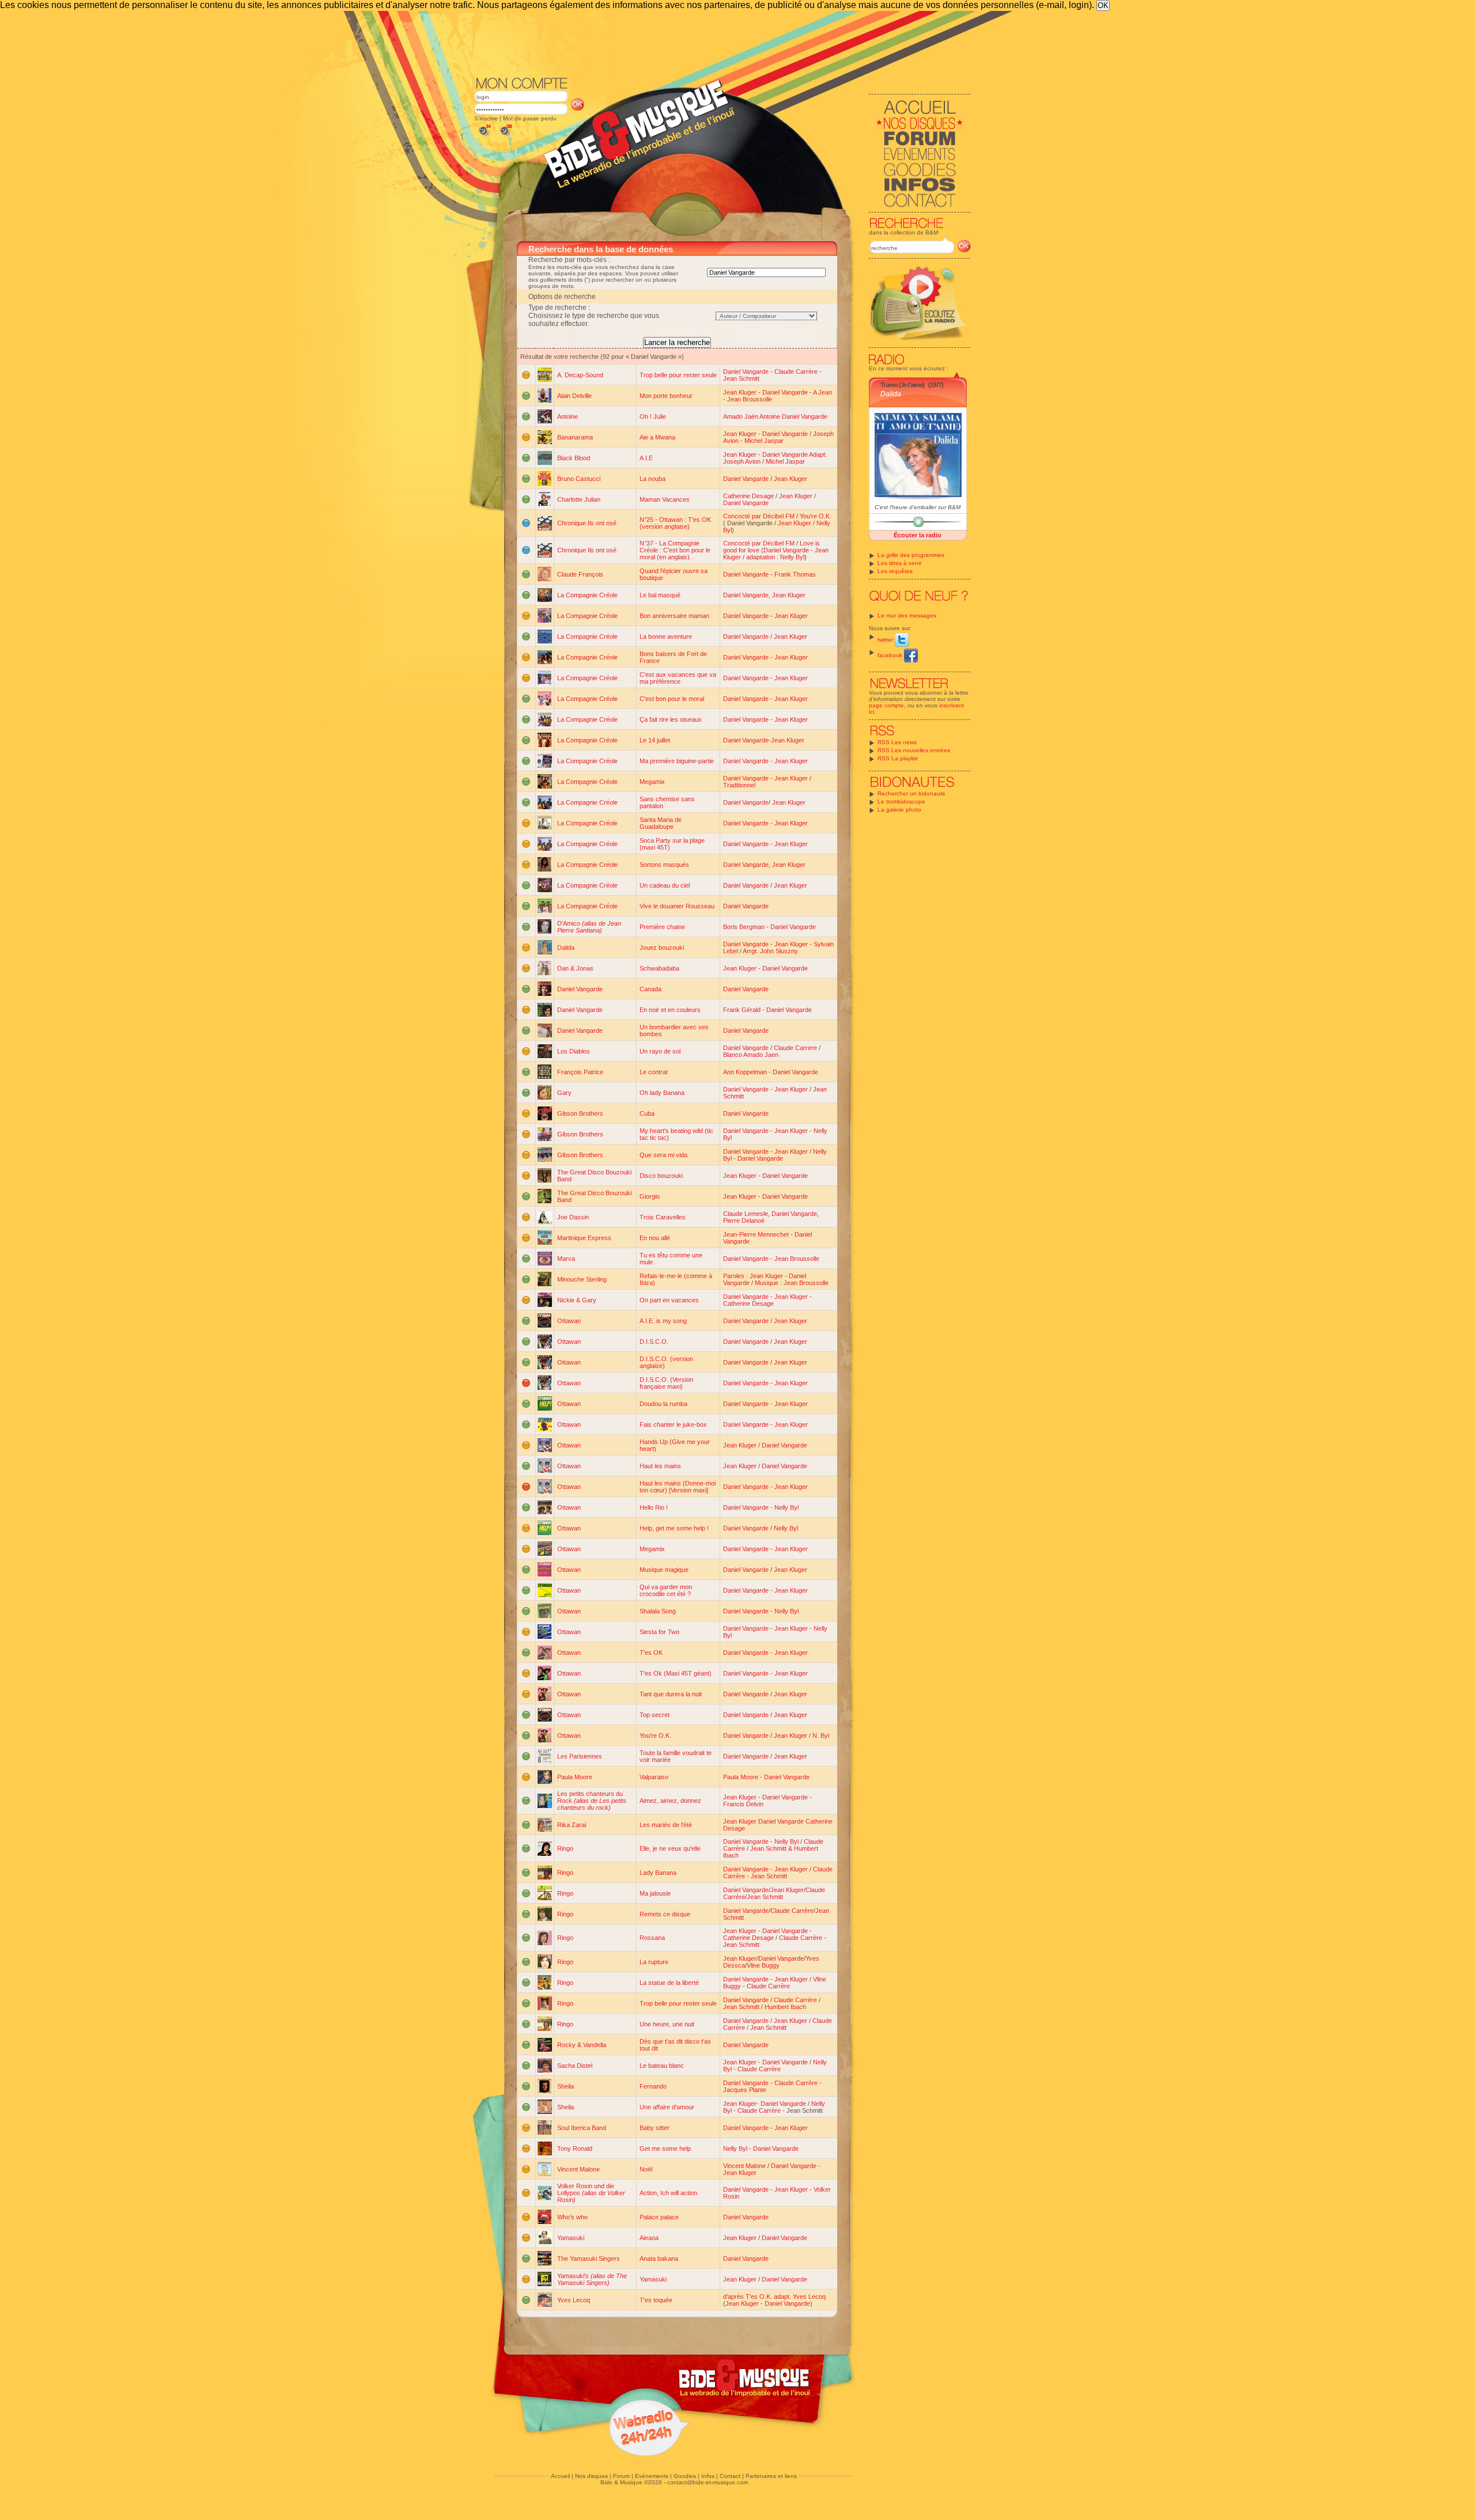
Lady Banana (658, 1873)
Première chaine (662, 927)
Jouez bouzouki (662, 948)
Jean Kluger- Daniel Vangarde (765, 2104)
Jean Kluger (740, 392)
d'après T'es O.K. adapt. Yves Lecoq (774, 2297)
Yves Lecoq (574, 2300)
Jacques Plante (745, 2090)
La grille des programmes (911, 555)
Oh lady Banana (662, 1093)
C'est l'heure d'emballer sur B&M (918, 507)
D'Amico (589, 927)
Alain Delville (574, 396)
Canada (650, 989)
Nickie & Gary (577, 1300)
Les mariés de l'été (666, 1825)
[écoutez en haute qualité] (505, 136)
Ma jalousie (655, 1893)
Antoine (568, 416)
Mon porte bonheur (666, 396)
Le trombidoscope (901, 802)
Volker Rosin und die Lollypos (591, 2193)
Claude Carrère (796, 372)
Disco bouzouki (661, 1176)
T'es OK (651, 1653)
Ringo (565, 1848)
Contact (730, 2476)
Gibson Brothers (580, 1113)
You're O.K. (816, 516)
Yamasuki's (592, 2279)
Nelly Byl (786, 1507)
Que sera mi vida (663, 1155)
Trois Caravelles (663, 1217)
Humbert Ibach (785, 2007)
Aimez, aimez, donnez (670, 1801)
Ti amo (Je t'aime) (902, 385)
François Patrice (580, 1072)
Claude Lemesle (746, 1214)
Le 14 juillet (655, 740)
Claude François (580, 574)
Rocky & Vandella (582, 2045)
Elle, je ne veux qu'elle (670, 1848)
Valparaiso (654, 1777)
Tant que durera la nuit (671, 1694)
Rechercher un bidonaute (912, 793)
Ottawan (569, 1321)
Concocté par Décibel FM (759, 516)
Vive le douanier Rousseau (677, 906)
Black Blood (574, 458)
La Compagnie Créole (587, 595)
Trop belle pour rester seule (678, 375)
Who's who (572, 2217)
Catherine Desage (748, 496)
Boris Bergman (744, 927)
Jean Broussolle (750, 399)
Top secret (655, 1715)
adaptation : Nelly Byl (775, 557)
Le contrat (654, 1072)
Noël (646, 2169)
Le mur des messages (907, 615)
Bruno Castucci (579, 479)
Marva (566, 1259)
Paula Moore (575, 1777)
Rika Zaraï (572, 1825)
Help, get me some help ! (674, 1528)
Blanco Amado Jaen (751, 1055)
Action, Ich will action (668, 2193)
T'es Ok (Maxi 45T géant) (676, 1673)
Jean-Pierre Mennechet (756, 1234)
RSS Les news (897, 742)
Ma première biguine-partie (677, 761)
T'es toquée (656, 2300)
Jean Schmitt (741, 378)
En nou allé (655, 1238)
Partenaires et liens (771, 2476)
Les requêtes (895, 571)
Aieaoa (649, 2238)
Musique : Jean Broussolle (792, 1283)
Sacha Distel (575, 2066)
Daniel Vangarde (746, 372)
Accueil (560, 2476)
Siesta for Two (659, 1632)
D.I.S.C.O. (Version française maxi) (666, 1383)
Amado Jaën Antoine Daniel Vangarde (775, 416)
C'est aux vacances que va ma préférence (678, 678)
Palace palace (659, 2217)
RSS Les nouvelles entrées (914, 750)
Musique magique (664, 1570)
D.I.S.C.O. (654, 1342)
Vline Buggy (763, 1965)
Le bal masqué (660, 595)
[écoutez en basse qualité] (484, 136)
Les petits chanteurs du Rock (592, 1801)
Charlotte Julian (579, 499)
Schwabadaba (659, 968)
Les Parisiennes (580, 1756)
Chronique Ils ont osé (587, 523)
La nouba (653, 479)
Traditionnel (739, 785)
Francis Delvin (743, 1804)
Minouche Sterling (582, 1279)
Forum (621, 2476)
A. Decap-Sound (580, 375)
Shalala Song (658, 1611)
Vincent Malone (578, 2169)
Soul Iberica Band (582, 2128)
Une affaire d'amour (667, 2107)
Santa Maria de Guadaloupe (661, 823)
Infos (708, 2476)
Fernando (653, 2086)
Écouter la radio (918, 535)
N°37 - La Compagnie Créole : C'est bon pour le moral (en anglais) (675, 550)
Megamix (652, 782)
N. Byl (821, 1735)
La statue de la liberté (669, 1983)
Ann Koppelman (745, 1072)
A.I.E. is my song (663, 1321)
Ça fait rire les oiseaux (671, 719)
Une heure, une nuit (667, 2024)
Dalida (891, 394)
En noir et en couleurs (670, 1010)
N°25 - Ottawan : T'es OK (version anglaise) (675, 523)
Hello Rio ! (654, 1507)
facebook (891, 655)
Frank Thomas (795, 574)
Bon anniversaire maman (674, 616)
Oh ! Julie (653, 416)
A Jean (822, 392)
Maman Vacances (665, 499)
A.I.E (646, 458)
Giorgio (650, 1196)
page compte (886, 705)
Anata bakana (659, 2258)
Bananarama (575, 437)
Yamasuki (571, 2238)
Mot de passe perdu (530, 118)
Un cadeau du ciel (665, 885)
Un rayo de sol (660, 1051)
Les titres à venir (899, 563)
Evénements (652, 2476)
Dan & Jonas (575, 968)
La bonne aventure (666, 636)
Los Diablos (574, 1051)
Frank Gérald (742, 1010)
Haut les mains (660, 1466)
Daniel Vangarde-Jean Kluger (764, 740)
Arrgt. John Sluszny (770, 951)
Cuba (647, 1113)
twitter (886, 640)
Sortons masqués (664, 865)
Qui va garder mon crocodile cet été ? (666, 1590)
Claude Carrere (795, 1048)
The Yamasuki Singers (589, 2258)
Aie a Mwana (657, 437)
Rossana (652, 1938)
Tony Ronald (575, 2148)
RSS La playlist (898, 758)
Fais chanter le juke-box (673, 1424)
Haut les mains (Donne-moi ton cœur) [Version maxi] (678, 1487)
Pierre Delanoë (744, 1221)
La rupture (654, 1962)
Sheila (566, 2086)
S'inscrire (486, 118)
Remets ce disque (665, 1914)
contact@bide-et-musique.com (708, 2482)
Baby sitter (655, 2128)
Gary (564, 1093)
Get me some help (665, 2148)
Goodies (685, 2476)
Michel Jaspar (764, 441)
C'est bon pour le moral (672, 699)
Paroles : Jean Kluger (753, 1276)
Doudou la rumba (663, 1404)
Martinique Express (584, 1238)
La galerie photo (899, 810)
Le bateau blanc (662, 2066)
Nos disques (591, 2476)
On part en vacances (669, 1300)
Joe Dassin (573, 1217)
